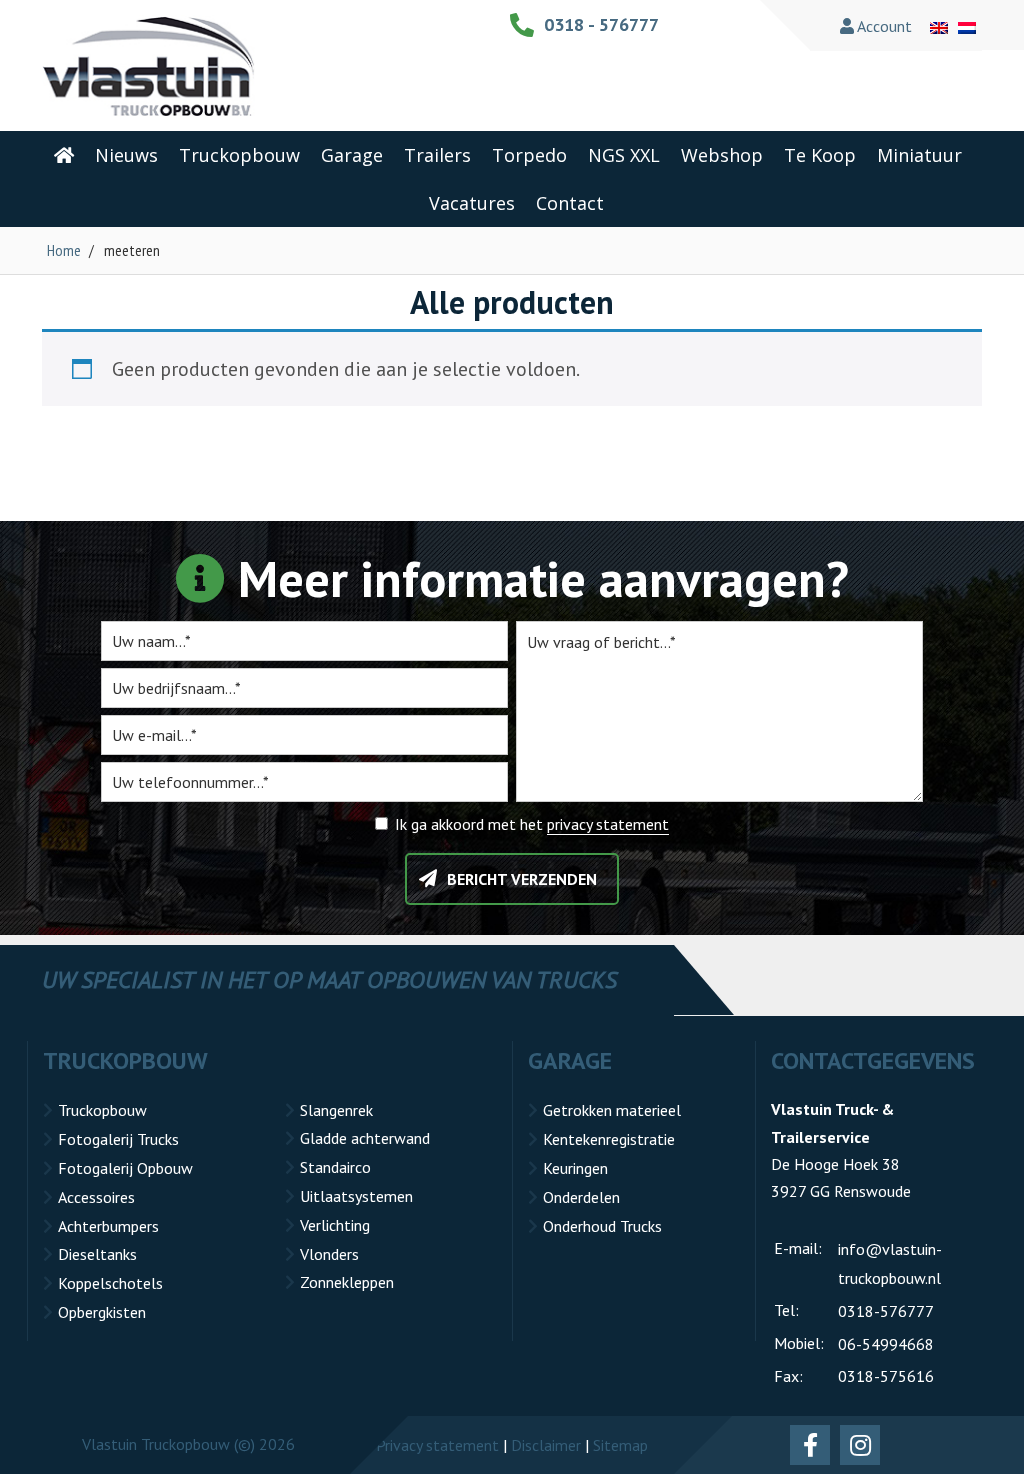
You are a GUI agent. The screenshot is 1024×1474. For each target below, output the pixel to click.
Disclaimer (546, 1445)
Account (883, 26)
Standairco (335, 1167)
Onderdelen (581, 1197)
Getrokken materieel (612, 1110)
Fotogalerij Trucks (118, 1139)
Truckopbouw (102, 1110)
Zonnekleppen (347, 1282)
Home (64, 250)
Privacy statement (437, 1445)
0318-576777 (886, 1311)
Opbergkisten (102, 1312)
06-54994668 (886, 1344)
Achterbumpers (108, 1226)
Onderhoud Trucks (602, 1226)
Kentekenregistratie (609, 1139)
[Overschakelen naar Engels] (939, 26)
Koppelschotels (110, 1283)
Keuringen (575, 1168)
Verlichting (335, 1225)
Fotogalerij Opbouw (125, 1168)
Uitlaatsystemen (356, 1196)
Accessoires (96, 1197)
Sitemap (620, 1445)
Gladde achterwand (365, 1138)
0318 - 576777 (601, 24)
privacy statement (608, 824)
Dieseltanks (97, 1254)
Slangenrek (336, 1110)
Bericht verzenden (522, 879)
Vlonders (329, 1254)
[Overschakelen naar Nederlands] (967, 26)
